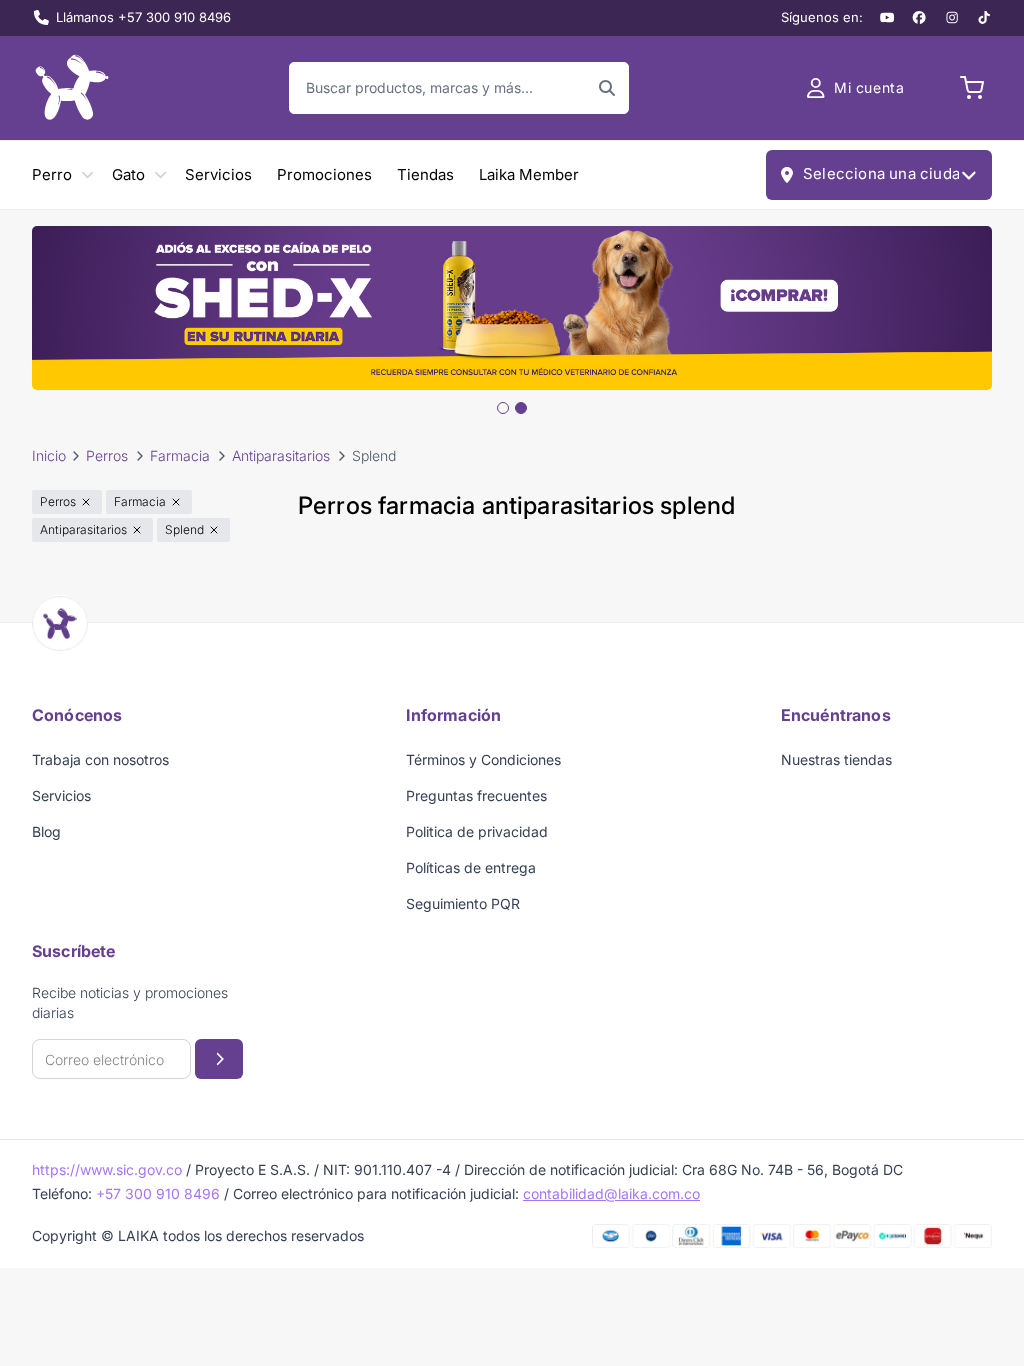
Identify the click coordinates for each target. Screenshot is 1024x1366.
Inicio (49, 455)
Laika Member (529, 174)
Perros (107, 455)
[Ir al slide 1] (503, 408)
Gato (128, 174)
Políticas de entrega (471, 867)
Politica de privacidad (477, 831)
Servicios (218, 174)
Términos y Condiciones (483, 759)
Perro (52, 174)
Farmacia (180, 455)
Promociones (324, 174)
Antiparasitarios (281, 455)
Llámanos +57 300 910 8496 (143, 17)
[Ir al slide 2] (521, 408)
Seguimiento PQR (463, 903)
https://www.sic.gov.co (107, 1169)
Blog (46, 831)
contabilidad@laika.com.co (611, 1193)
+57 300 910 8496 (158, 1193)
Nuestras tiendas (836, 759)
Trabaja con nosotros (100, 759)
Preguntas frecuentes (476, 795)
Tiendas (425, 174)
